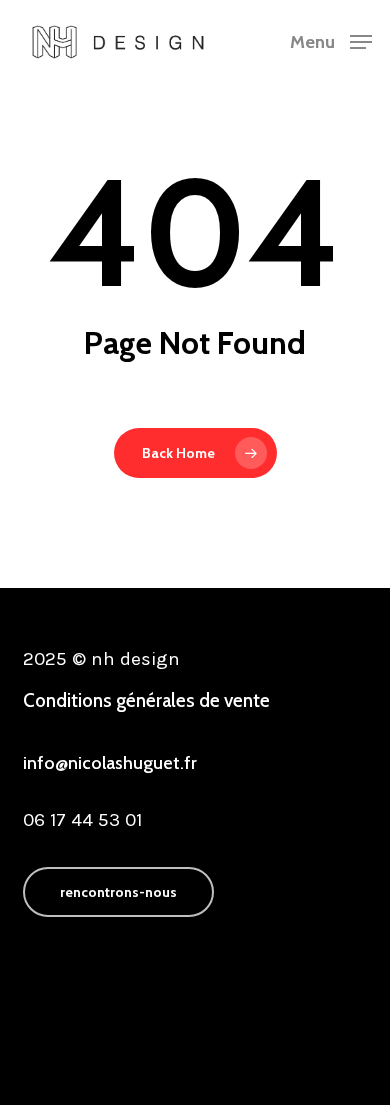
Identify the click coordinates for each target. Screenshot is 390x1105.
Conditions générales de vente (146, 700)
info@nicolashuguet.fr (110, 763)
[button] (331, 40)
